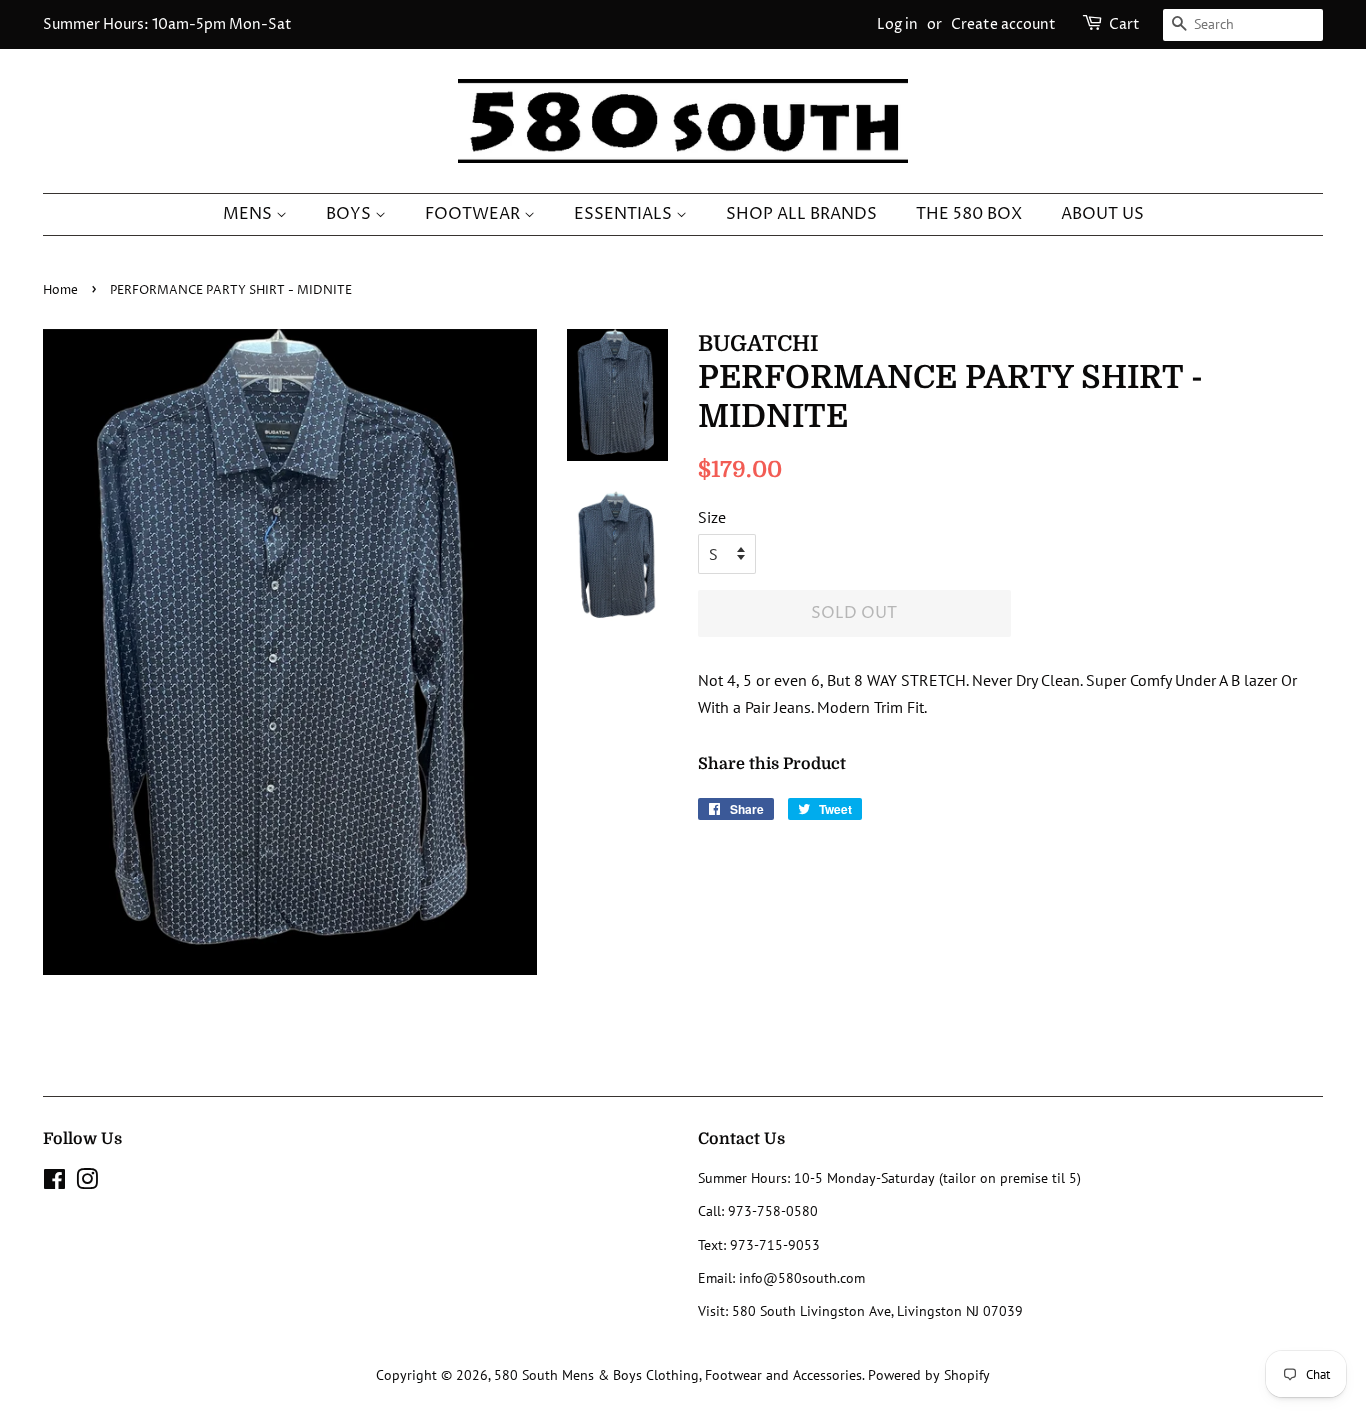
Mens (249, 214)
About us (1102, 214)
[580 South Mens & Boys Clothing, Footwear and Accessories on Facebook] (54, 1183)
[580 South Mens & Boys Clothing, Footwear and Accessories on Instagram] (87, 1183)
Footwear (474, 214)
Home (60, 290)
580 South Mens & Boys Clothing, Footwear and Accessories (678, 1375)
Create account (1003, 24)
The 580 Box (969, 214)
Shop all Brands (801, 214)
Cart (1124, 24)
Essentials (625, 214)
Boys (350, 214)
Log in (897, 24)
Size (712, 517)
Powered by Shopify (929, 1375)
